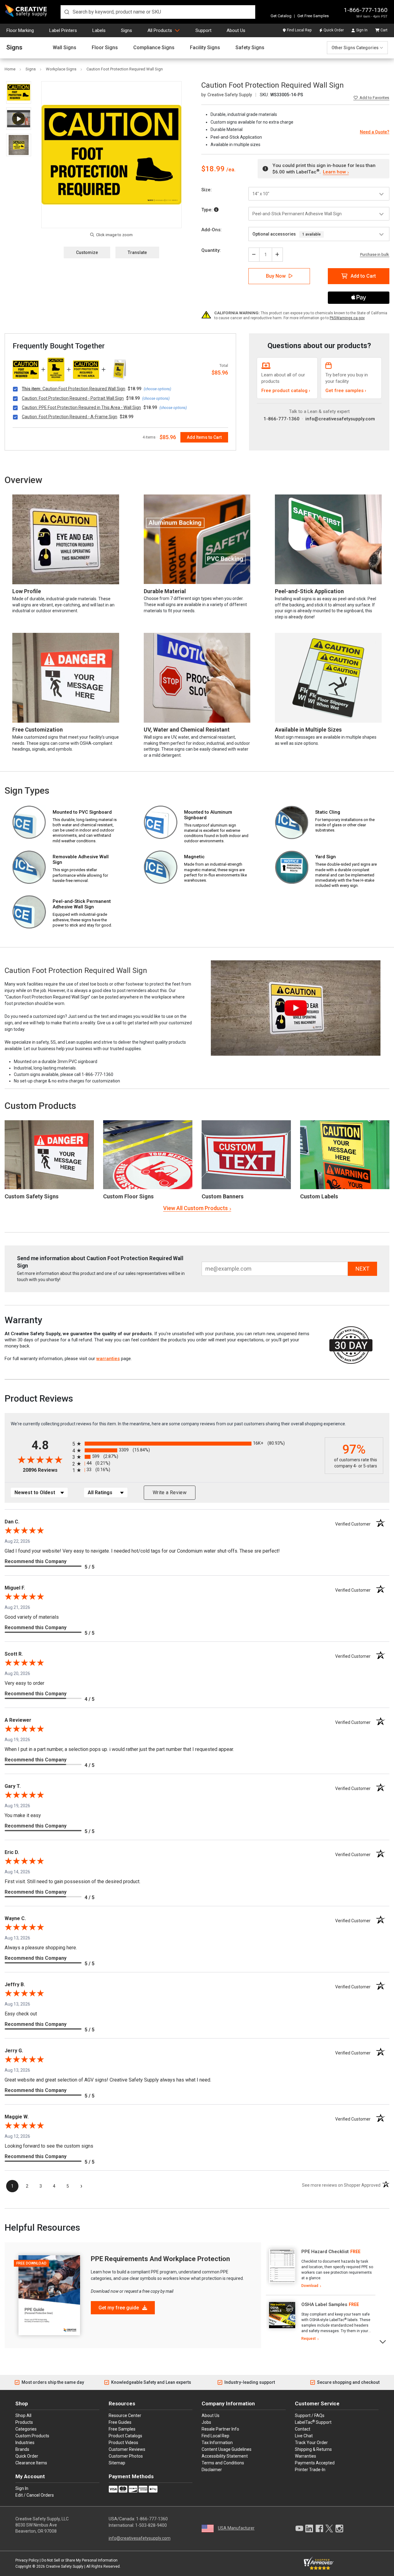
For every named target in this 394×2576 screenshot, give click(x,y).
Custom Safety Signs (32, 1196)
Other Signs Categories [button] (355, 48)
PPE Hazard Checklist (325, 2252)
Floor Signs (105, 48)
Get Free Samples (313, 16)
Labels (99, 30)
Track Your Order (311, 2443)
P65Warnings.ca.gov (347, 318)
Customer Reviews (127, 2449)
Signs (127, 30)
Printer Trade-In (310, 2470)
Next (383, 2341)
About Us (236, 30)
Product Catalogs (125, 2436)
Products (24, 2422)
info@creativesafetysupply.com (340, 419)
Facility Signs (205, 48)
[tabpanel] (321, 2269)
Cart (384, 30)
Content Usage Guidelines (227, 2449)
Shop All (23, 2415)
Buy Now (276, 276)
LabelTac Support (313, 2422)
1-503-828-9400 (151, 2525)
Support (203, 30)
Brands (22, 2449)
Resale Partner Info (220, 2429)
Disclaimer (212, 2470)
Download (310, 2286)
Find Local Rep (299, 30)
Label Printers (63, 30)
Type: (208, 210)
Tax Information (217, 2443)
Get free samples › (346, 391)
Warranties (306, 2456)
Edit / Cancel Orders (35, 2495)
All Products (160, 30)
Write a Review (170, 1492)
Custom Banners (223, 1196)
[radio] (197, 1444)
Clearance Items (31, 2463)
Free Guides (120, 2422)
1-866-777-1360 (366, 10)
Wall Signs (64, 48)
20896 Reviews (46, 1470)
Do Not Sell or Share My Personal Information (80, 2560)
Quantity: (211, 250)
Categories (26, 2429)
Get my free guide (119, 2308)
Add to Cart (363, 276)
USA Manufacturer (236, 2528)
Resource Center (125, 2415)
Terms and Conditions (223, 2463)
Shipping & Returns (313, 2449)
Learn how (334, 172)
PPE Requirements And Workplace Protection (160, 2259)
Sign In (362, 30)
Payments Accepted (315, 2463)
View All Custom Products (195, 1208)
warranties (108, 1359)
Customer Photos (126, 2456)
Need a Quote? (375, 132)
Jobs (206, 2422)
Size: (207, 190)
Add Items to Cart (204, 437)
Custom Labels (319, 1196)
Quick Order (334, 30)
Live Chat (304, 2436)
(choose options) (157, 389)
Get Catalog (281, 16)
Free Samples (122, 2429)
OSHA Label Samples (324, 2304)
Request (309, 2339)
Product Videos (123, 2443)
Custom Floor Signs (128, 1196)
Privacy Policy (27, 2560)
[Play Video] (19, 119)
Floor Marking (20, 30)
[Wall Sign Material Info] (216, 210)
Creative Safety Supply (65, 2566)
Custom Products (40, 1106)
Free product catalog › (286, 391)
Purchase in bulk (375, 255)
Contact (303, 2429)
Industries (25, 2443)
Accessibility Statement (225, 2456)
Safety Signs (250, 48)
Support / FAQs (310, 2415)
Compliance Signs (154, 48)
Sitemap (117, 2463)
